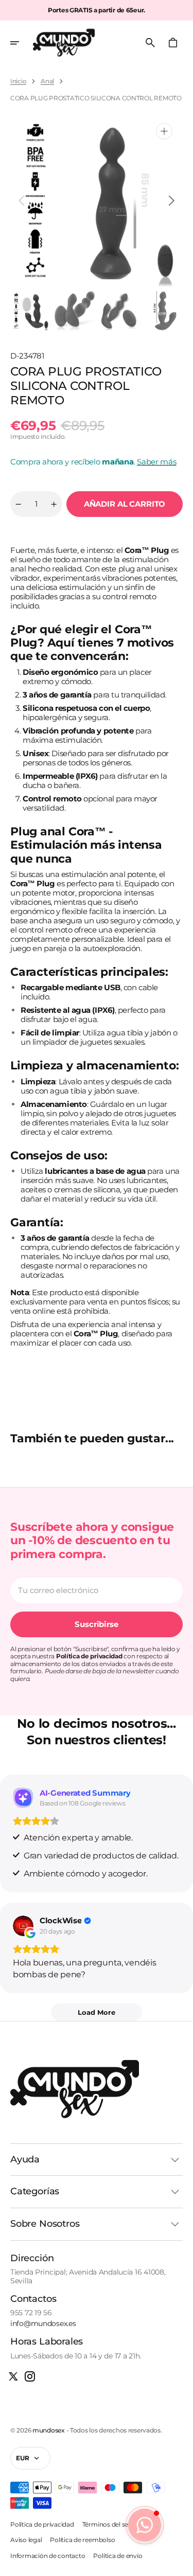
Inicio (18, 81)
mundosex (49, 2430)
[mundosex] (64, 43)
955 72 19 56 (31, 2313)
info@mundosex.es (43, 2324)
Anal (47, 81)
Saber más (156, 462)
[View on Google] (23, 1926)
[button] (22, 43)
